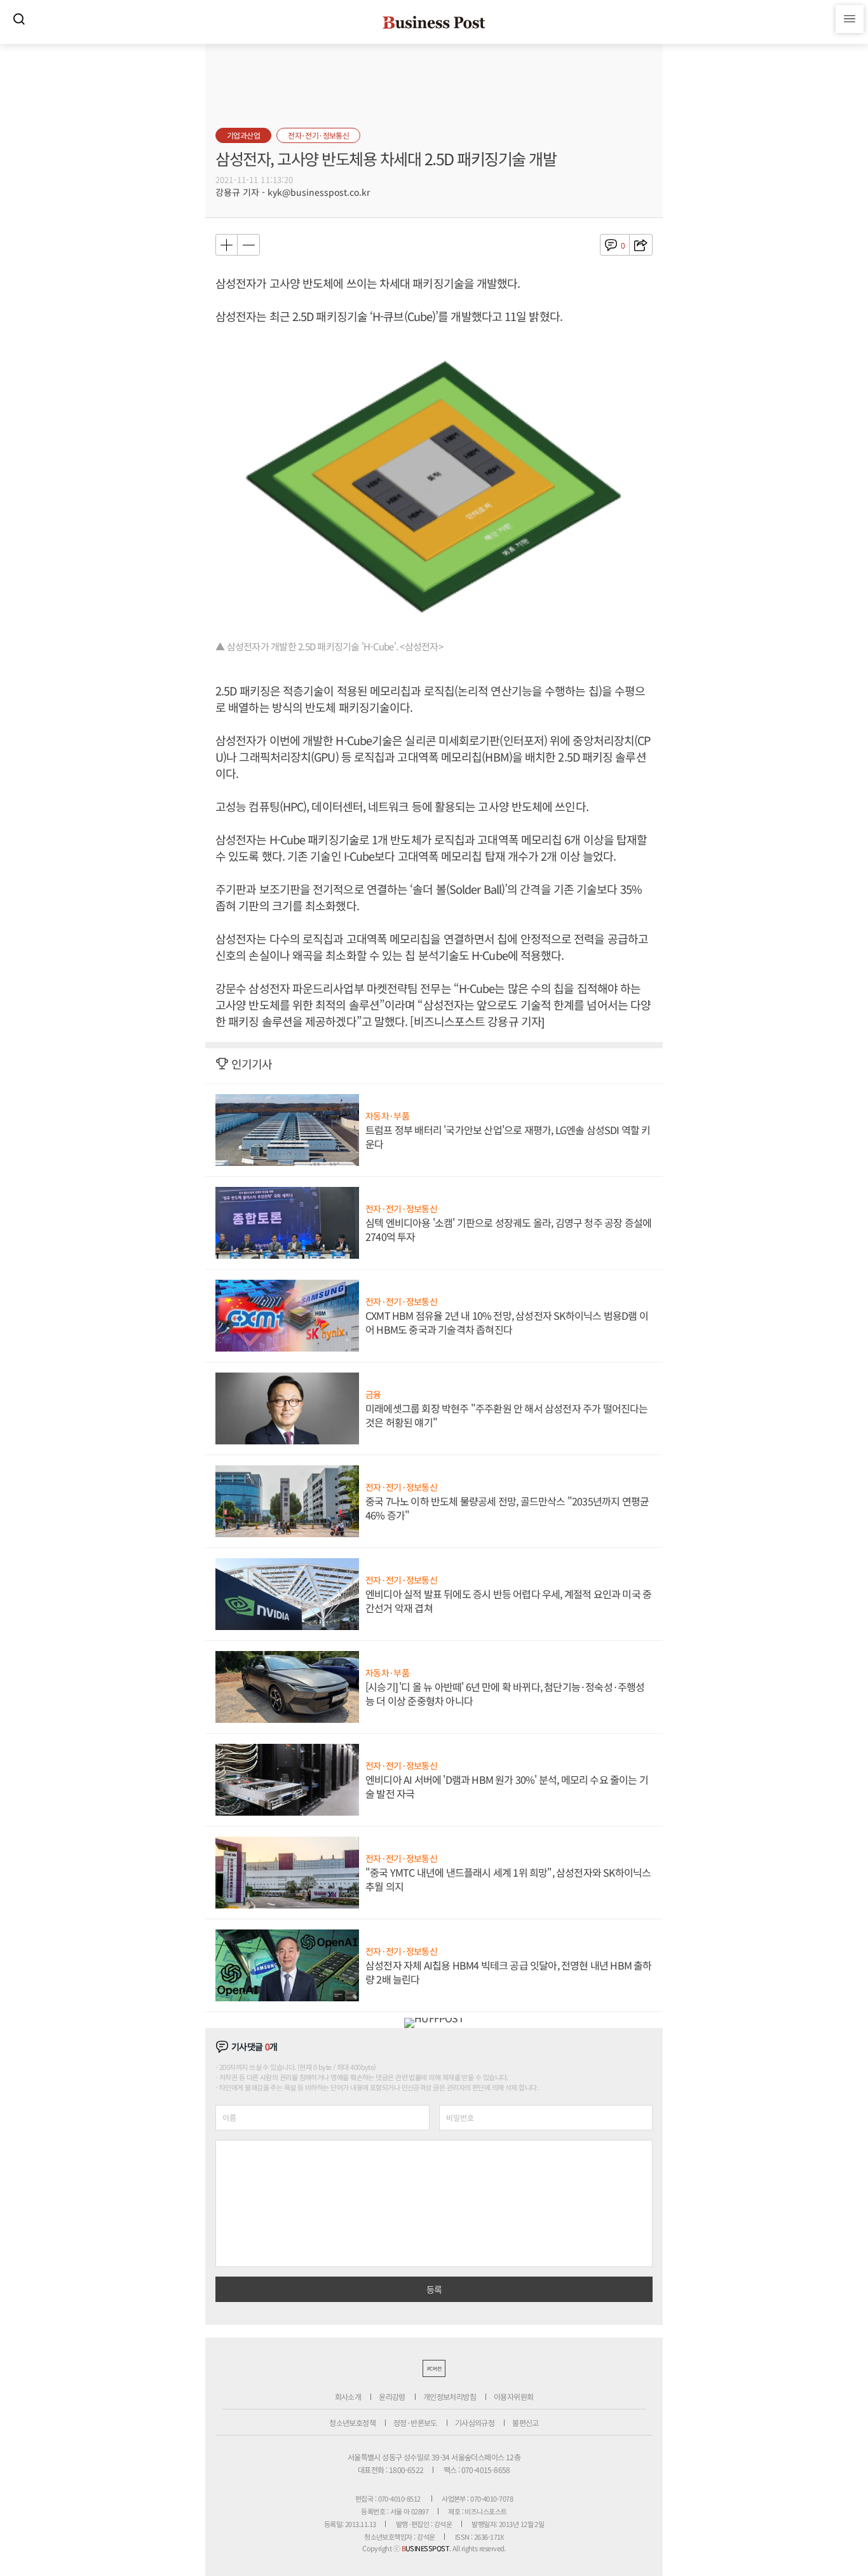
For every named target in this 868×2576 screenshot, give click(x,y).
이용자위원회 (513, 2396)
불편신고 (526, 2422)
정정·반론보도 (415, 2422)
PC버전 (434, 2368)
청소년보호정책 (352, 2422)
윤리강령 (392, 2396)
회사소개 (348, 2396)
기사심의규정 (475, 2422)
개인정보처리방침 (450, 2396)
